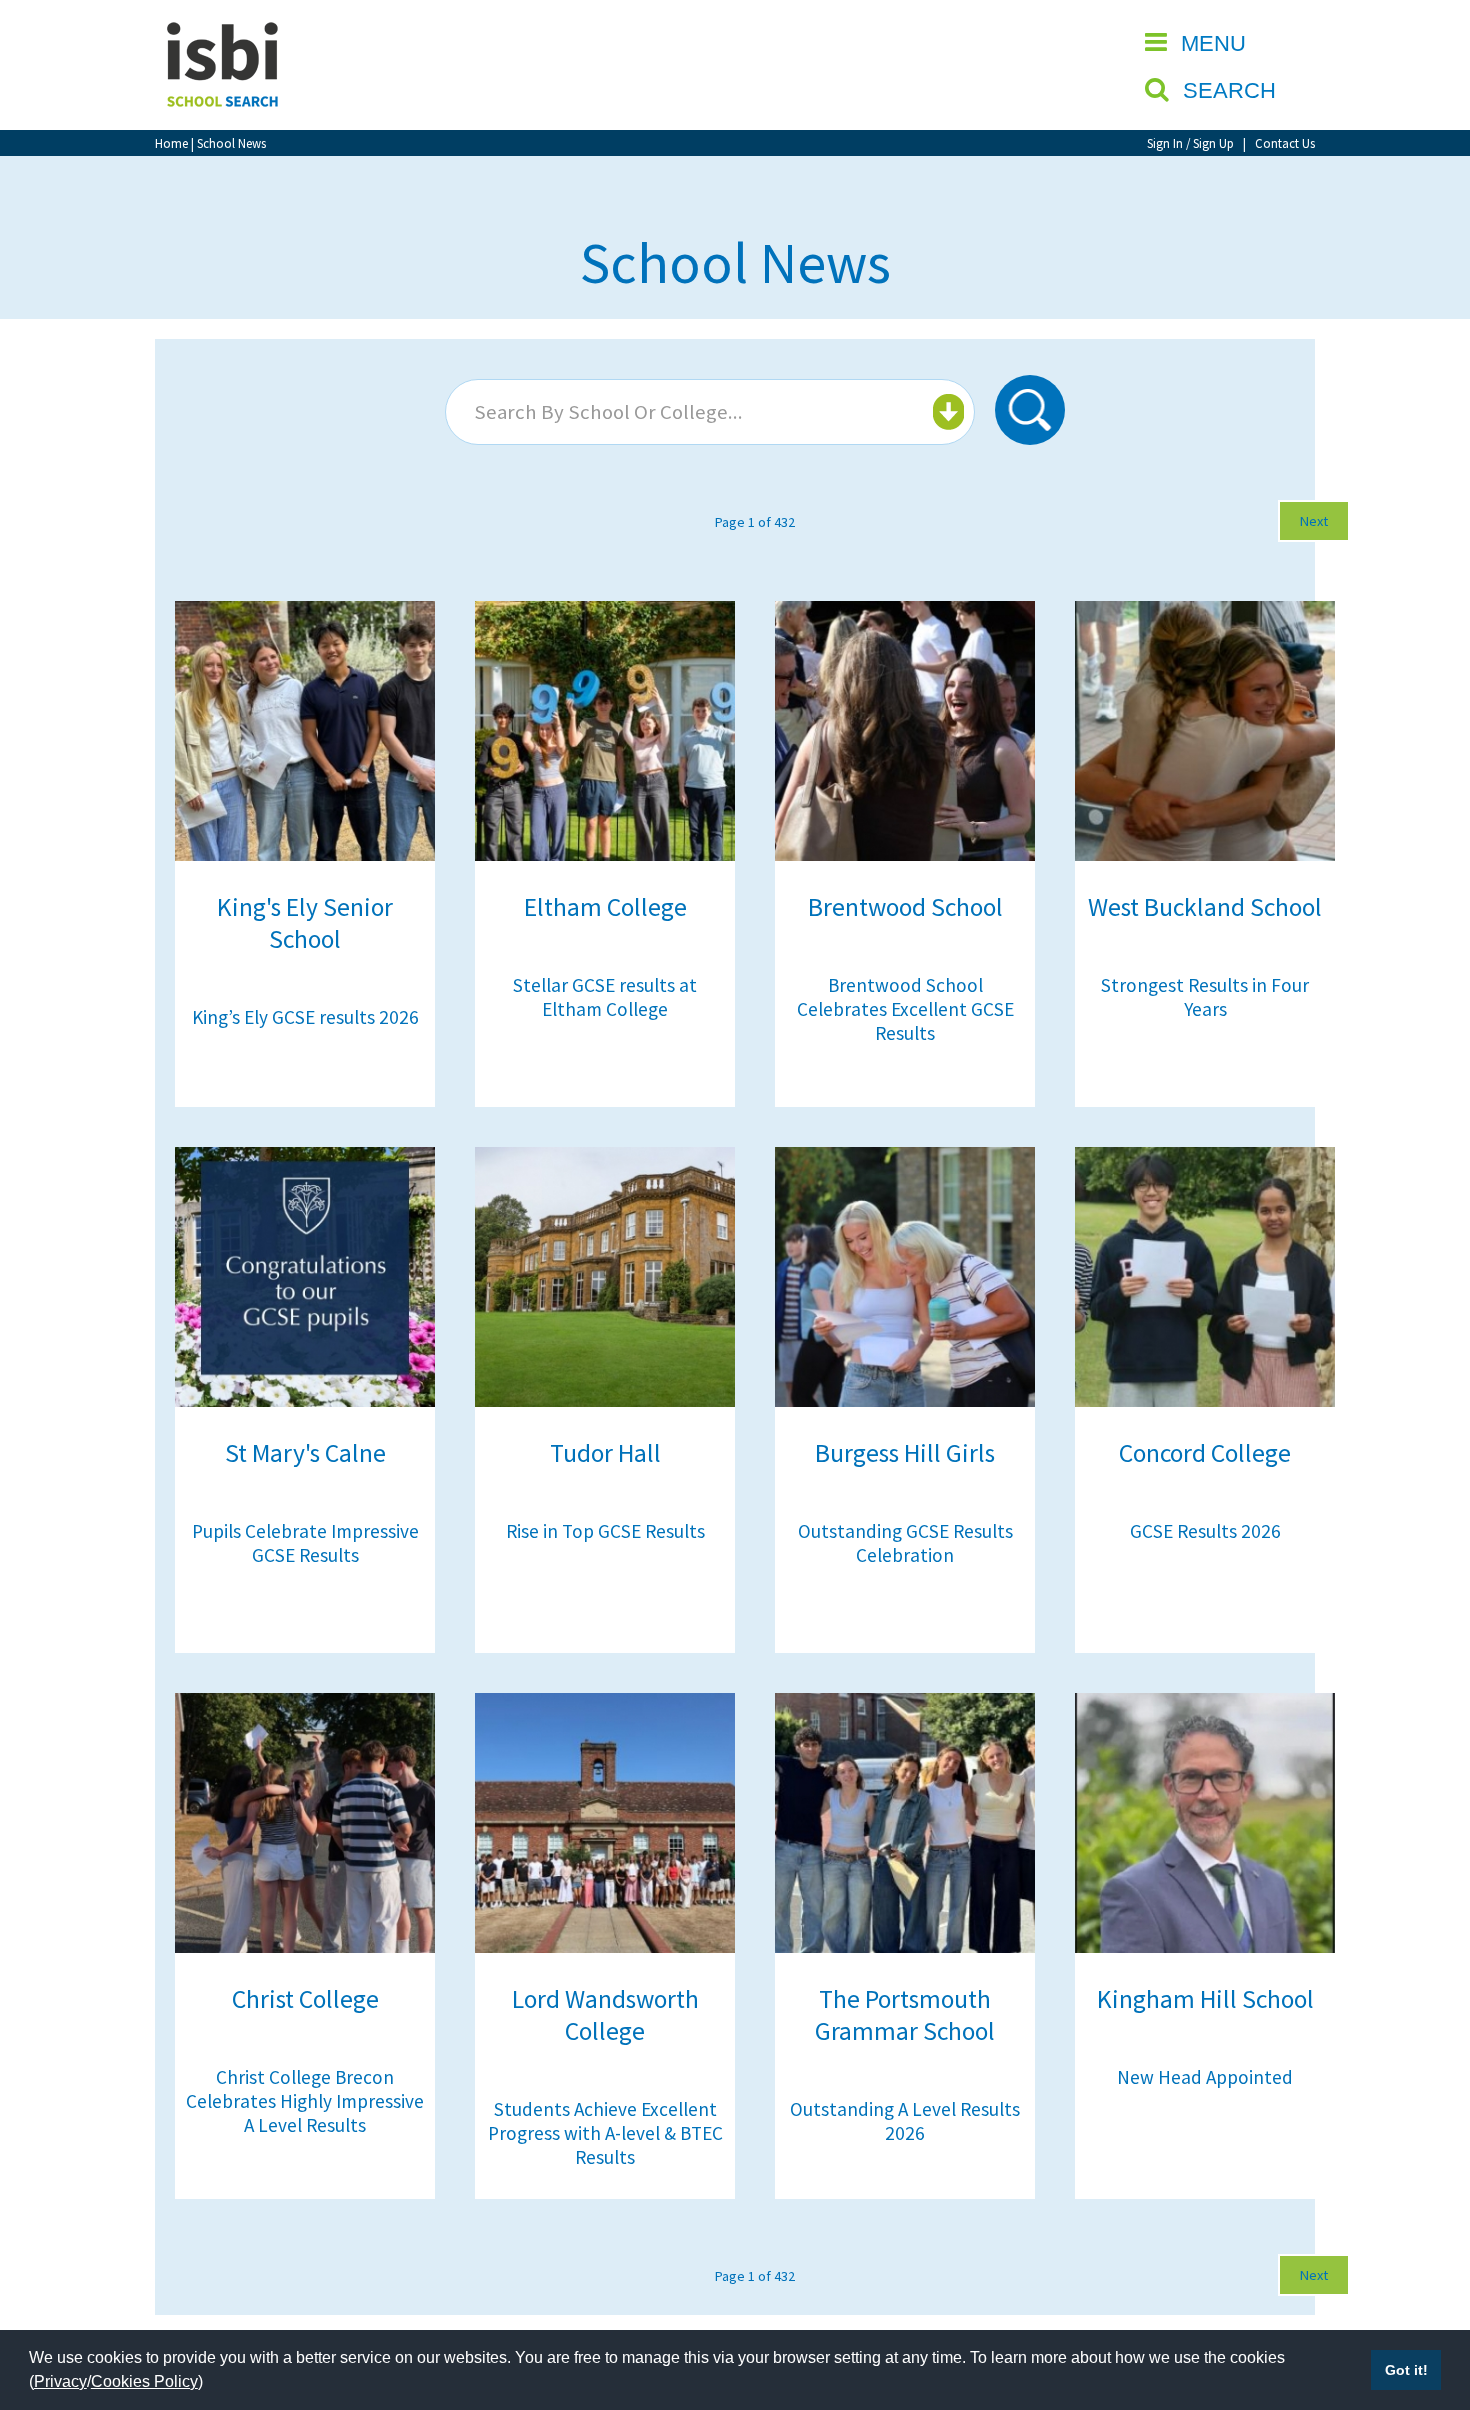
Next (1314, 521)
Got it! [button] (1406, 2370)
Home (171, 143)
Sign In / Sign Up (1190, 143)
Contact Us (1285, 143)
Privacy (60, 2381)
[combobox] (710, 412)
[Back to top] (1425, 2300)
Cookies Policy (144, 2381)
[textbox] (707, 412)
